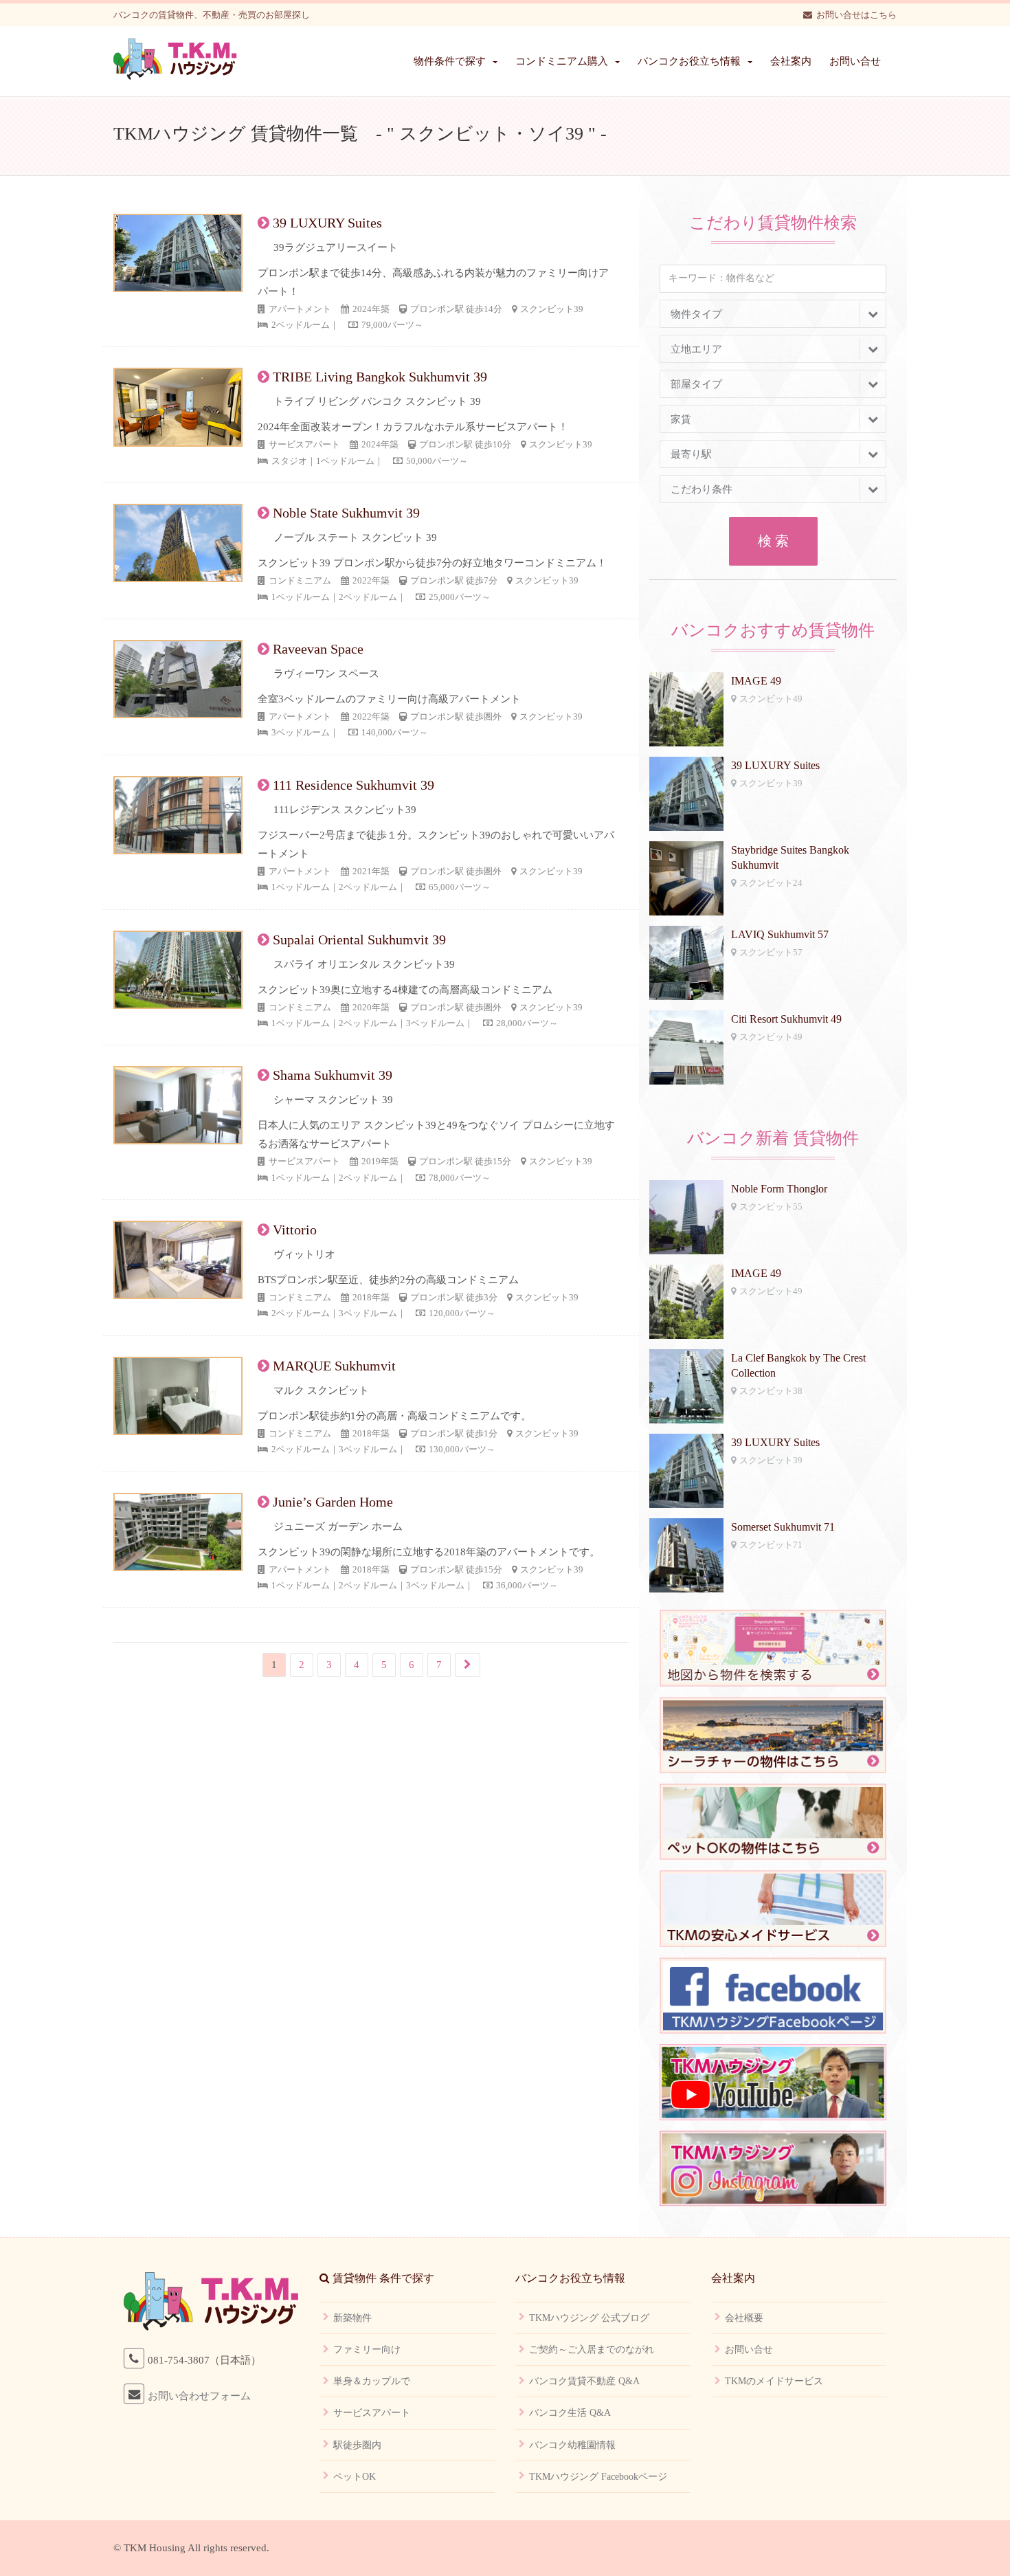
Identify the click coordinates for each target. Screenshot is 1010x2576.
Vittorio (295, 1230)
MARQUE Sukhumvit (334, 1366)
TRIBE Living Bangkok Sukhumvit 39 (380, 377)
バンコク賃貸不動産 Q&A (584, 2381)
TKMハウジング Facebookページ (598, 2477)
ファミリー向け (367, 2350)
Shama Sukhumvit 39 (333, 1075)
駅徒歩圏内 (357, 2445)
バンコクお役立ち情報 (689, 61)
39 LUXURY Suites (327, 223)
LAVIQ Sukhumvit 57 (780, 934)
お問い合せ (855, 61)
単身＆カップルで (372, 2381)
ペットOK (355, 2477)
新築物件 (352, 2318)
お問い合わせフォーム (199, 2396)
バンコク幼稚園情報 (572, 2445)
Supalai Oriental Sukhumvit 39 (359, 940)
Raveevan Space (318, 649)
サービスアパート (372, 2413)
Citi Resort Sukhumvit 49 (786, 1019)
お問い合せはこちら (856, 15)
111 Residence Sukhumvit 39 (353, 785)
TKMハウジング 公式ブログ (589, 2318)
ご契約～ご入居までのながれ (592, 2350)
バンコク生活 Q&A (570, 2413)
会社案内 (791, 61)
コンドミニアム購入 (562, 61)
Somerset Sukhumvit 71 (783, 1527)
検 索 (773, 541)
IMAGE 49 (756, 681)
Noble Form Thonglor (779, 1189)
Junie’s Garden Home (333, 1502)
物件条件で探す (450, 61)
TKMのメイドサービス (774, 2381)
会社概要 (744, 2318)
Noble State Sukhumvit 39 (346, 513)
